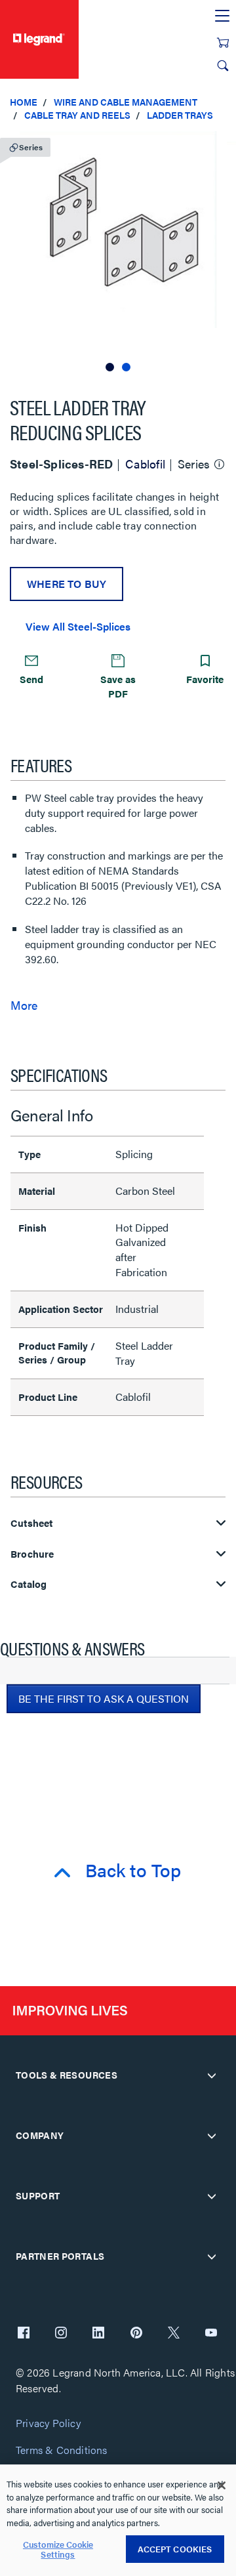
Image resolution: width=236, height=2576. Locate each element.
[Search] (223, 66)
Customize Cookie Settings (58, 2549)
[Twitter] (174, 2334)
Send (31, 679)
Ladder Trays (180, 115)
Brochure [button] (32, 1554)
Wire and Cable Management (126, 102)
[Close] (222, 2485)
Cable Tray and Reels (77, 115)
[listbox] (118, 253)
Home (24, 102)
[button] (223, 144)
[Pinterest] (136, 2334)
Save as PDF (118, 686)
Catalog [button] (29, 1584)
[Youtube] (211, 2334)
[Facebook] (24, 2334)
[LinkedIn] (98, 2334)
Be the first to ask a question (104, 1698)
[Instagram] (61, 2334)
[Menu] (222, 16)
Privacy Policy (48, 2423)
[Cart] (223, 43)
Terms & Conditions (62, 2450)
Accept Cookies (175, 2549)
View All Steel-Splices (78, 626)
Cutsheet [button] (32, 1523)
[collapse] (212, 2075)
